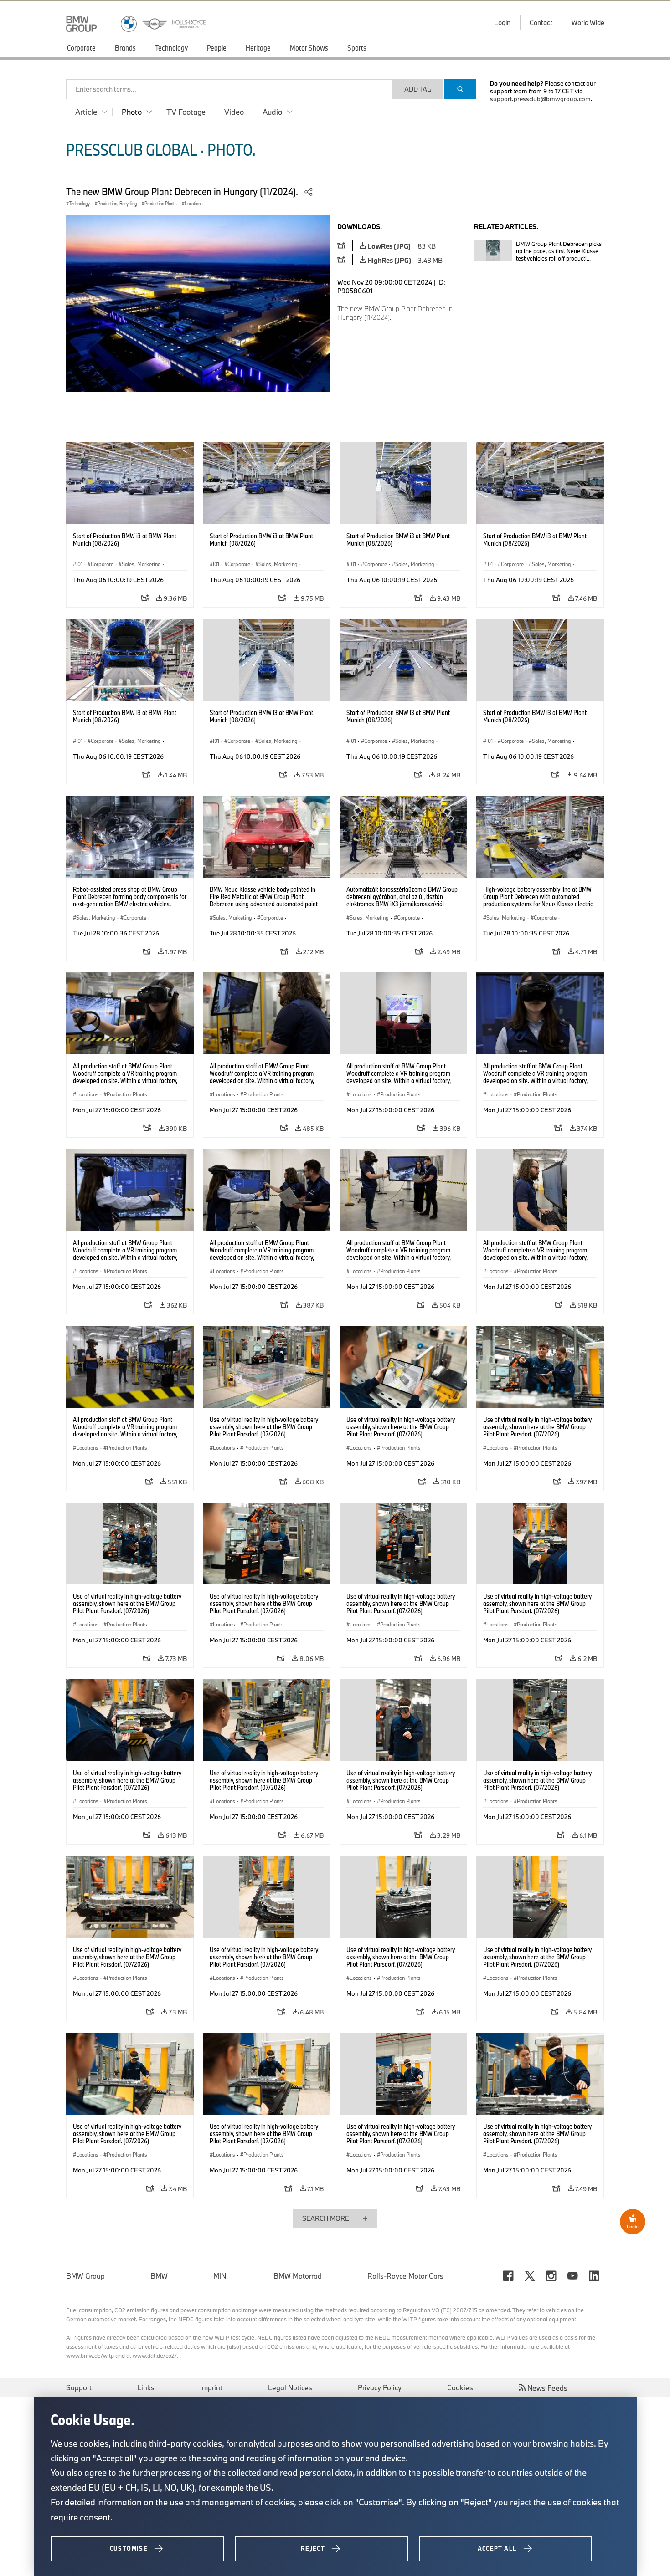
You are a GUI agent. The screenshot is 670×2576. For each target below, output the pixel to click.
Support (79, 2387)
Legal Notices (290, 2387)
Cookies (460, 2387)
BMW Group (85, 2276)
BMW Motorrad (298, 2276)
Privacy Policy (380, 2387)
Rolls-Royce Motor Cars (405, 2276)
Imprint (211, 2387)
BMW (159, 2276)
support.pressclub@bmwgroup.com (540, 99)
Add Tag (418, 89)
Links (146, 2387)
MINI (221, 2276)
